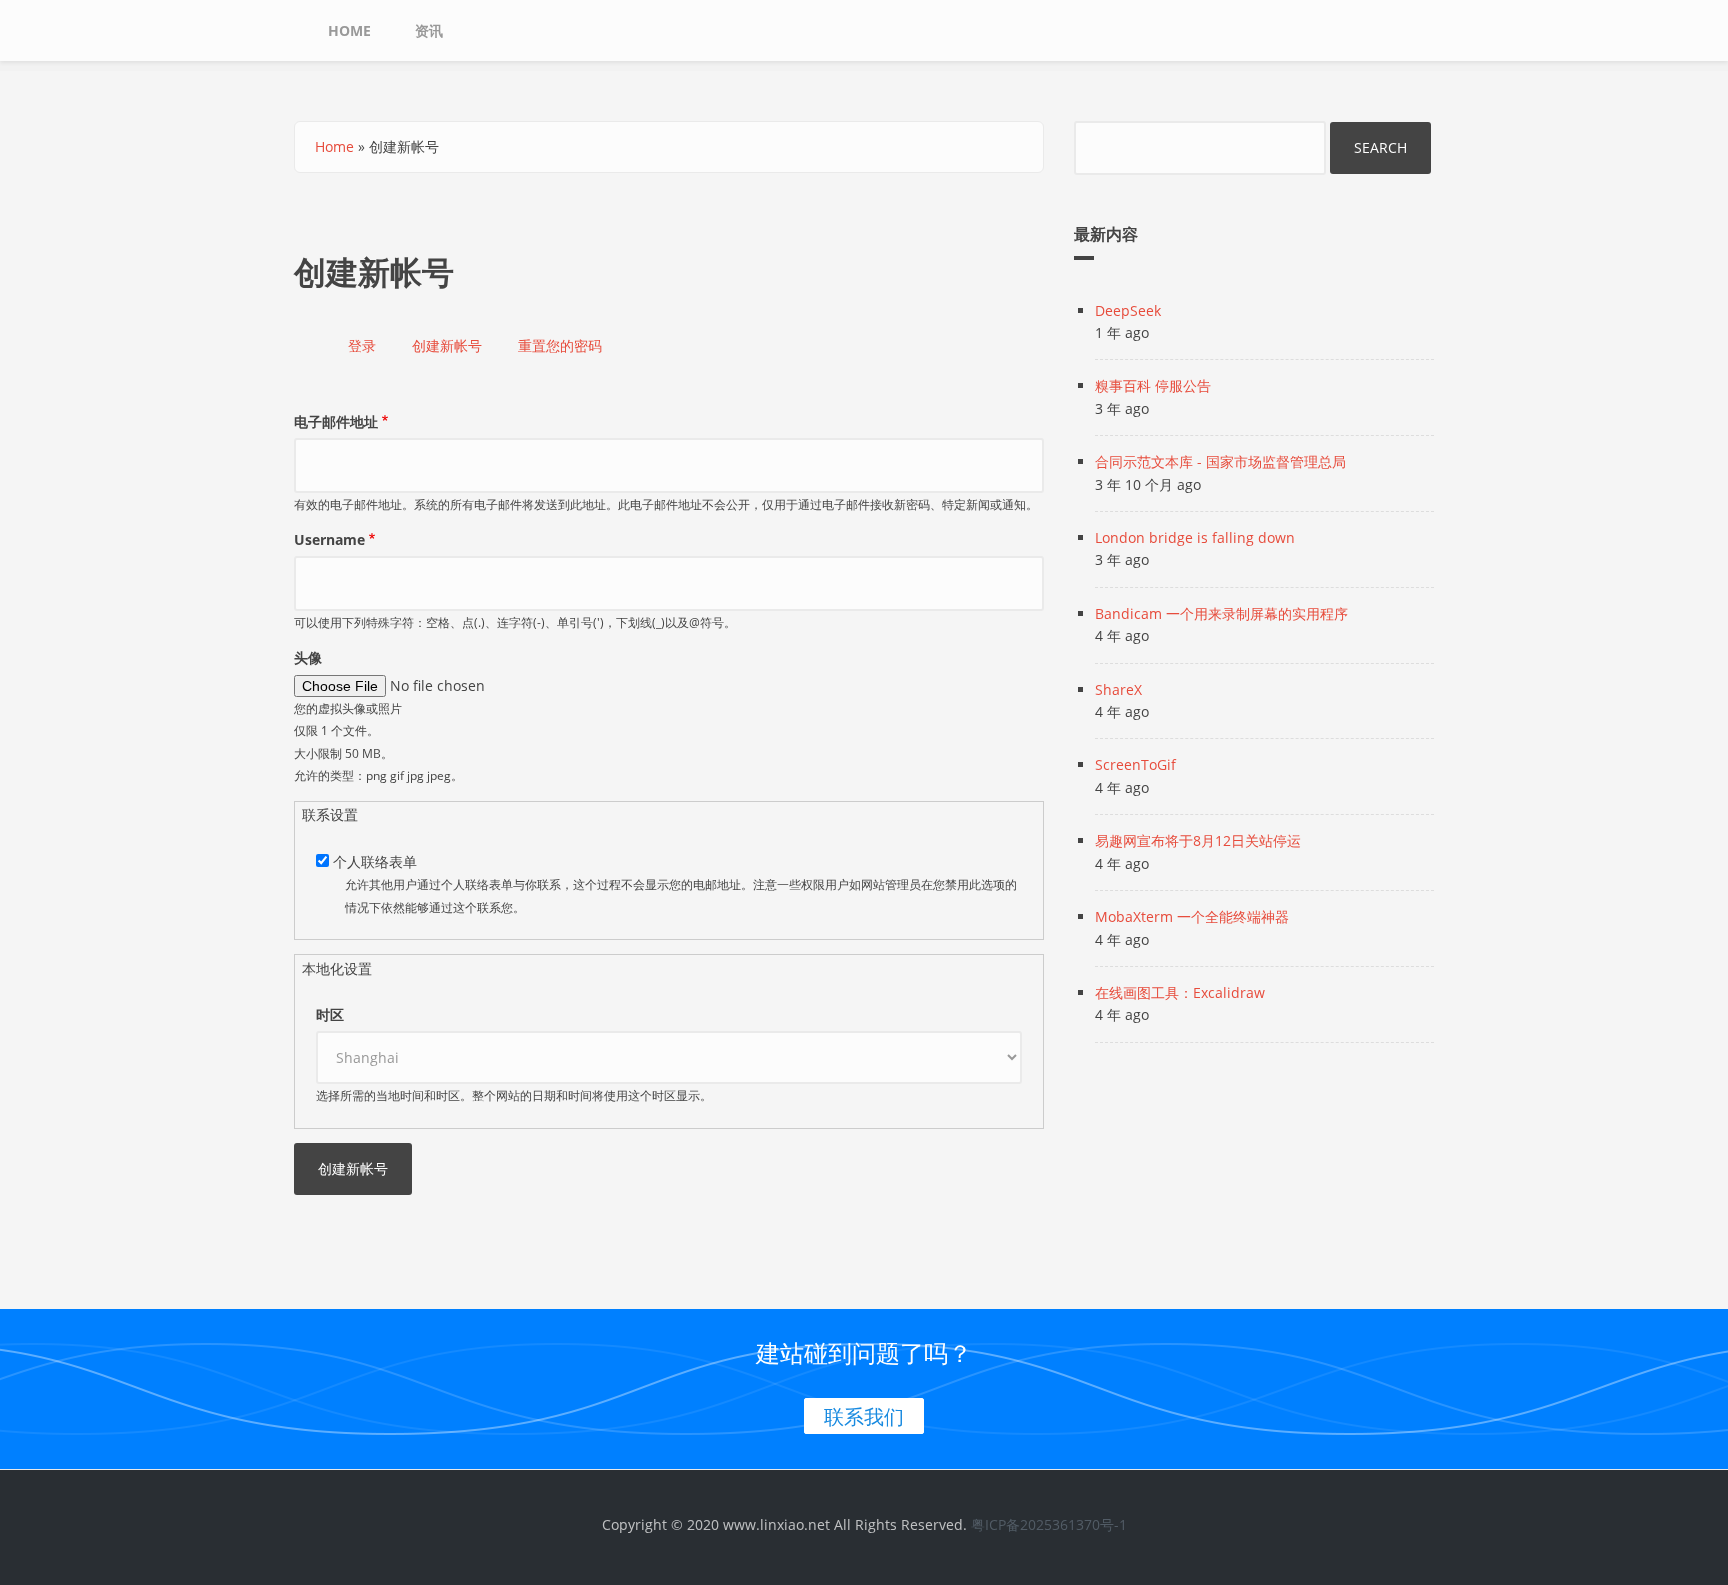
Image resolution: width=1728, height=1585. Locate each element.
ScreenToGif (1135, 764)
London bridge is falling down (1195, 537)
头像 (308, 657)
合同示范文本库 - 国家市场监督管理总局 (1220, 461)
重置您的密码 (560, 345)
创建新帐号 (454, 348)
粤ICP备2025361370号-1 (1049, 1524)
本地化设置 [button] (337, 968)
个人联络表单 (375, 861)
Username (329, 539)
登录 (362, 345)
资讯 (429, 30)
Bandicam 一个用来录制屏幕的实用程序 (1221, 613)
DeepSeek (1128, 310)
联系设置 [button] (330, 814)
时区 (330, 1014)
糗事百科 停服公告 (1153, 385)
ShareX (1118, 689)
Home (349, 30)
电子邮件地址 (336, 421)
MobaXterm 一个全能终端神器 (1192, 916)
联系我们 (864, 1416)
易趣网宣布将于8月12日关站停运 (1198, 840)
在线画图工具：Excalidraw (1180, 992)
